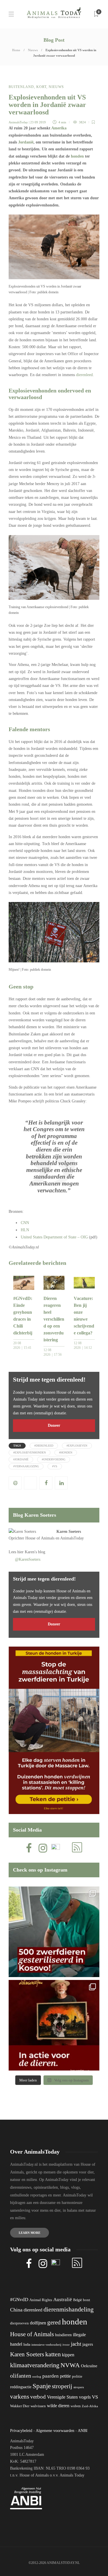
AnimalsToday (18, 122)
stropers (79, 2387)
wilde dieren (58, 2406)
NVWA (70, 2365)
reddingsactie (21, 2387)
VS (95, 2397)
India (27, 2345)
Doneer (54, 1425)
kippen (68, 2355)
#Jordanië (21, 1459)
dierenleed (84, 375)
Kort (41, 87)
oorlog (37, 2376)
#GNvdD (19, 2300)
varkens (20, 2397)
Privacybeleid (21, 2431)
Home (16, 50)
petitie (65, 2376)
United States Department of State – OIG (55, 1237)
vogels (85, 2397)
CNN (25, 1223)
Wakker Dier (20, 2406)
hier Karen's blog (31, 1552)
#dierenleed (44, 1446)
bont (87, 2300)
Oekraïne (89, 2366)
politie (77, 2376)
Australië (63, 2300)
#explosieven (77, 1446)
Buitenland (21, 87)
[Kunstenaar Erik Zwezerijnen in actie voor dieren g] (54, 2025)
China (16, 2310)
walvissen (38, 2406)
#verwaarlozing (26, 1466)
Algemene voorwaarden (55, 2431)
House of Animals (40, 1538)
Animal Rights (41, 2300)
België (77, 2300)
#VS (55, 1466)
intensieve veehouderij (46, 2345)
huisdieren (63, 2335)
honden (77, 156)
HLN (25, 1230)
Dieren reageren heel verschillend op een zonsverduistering (54, 1319)
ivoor (66, 2345)
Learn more (30, 2233)
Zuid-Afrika (90, 2406)
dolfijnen (38, 2323)
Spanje (42, 2386)
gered (54, 2322)
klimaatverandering (35, 2365)
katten (53, 2354)
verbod (38, 2397)
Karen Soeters (69, 1532)
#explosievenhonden (30, 1452)
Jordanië (26, 142)
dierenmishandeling (69, 2309)
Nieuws (33, 50)
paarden (51, 2376)
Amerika (59, 128)
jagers (88, 2344)
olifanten (21, 2376)
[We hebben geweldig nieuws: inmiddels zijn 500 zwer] (54, 1932)
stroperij (62, 2386)
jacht (76, 2344)
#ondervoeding (54, 1459)
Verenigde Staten (62, 2397)
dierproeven (19, 2323)
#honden (66, 1452)
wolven (76, 2406)
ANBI (83, 2431)
